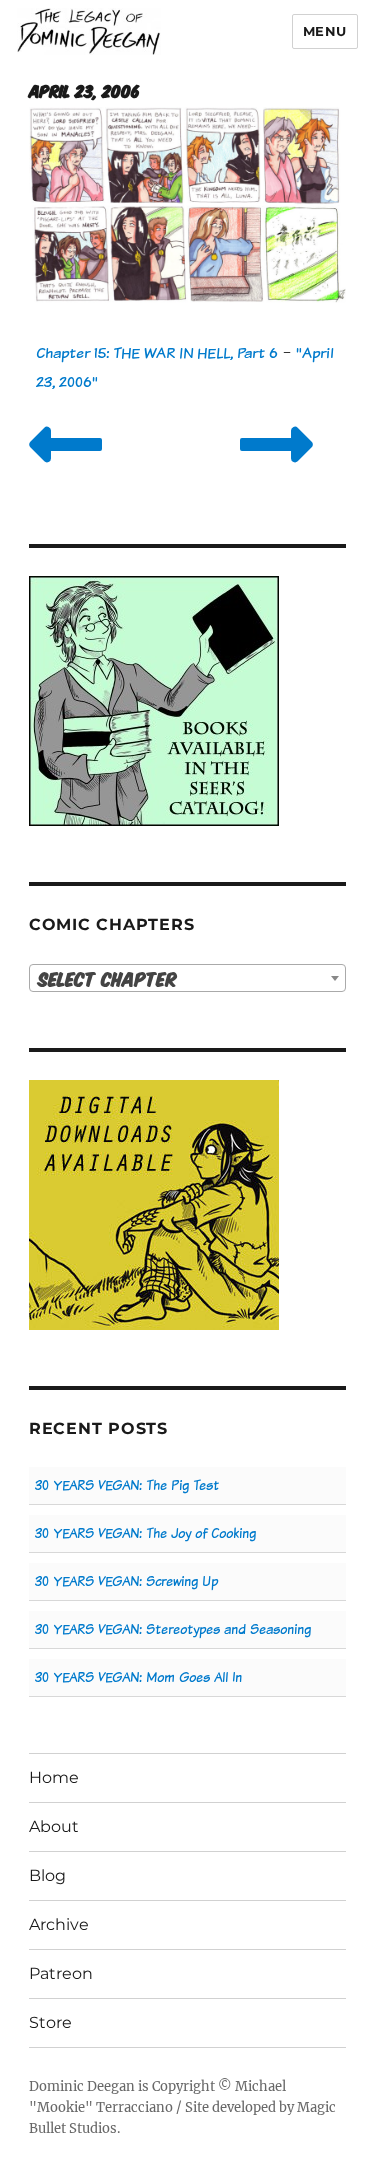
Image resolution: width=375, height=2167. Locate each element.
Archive (59, 1924)
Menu (325, 31)
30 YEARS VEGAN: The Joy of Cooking (145, 1533)
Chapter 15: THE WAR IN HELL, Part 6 (157, 352)
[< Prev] (65, 469)
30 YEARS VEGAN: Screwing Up (126, 1581)
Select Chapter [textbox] (107, 978)
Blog (47, 1875)
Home (54, 1777)
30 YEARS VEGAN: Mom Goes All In (138, 1677)
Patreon (61, 1973)
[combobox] (187, 978)
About (54, 1826)
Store (50, 2022)
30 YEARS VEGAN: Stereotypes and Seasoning (173, 1629)
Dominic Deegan (82, 2086)
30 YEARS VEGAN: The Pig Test (127, 1485)
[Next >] (276, 469)
